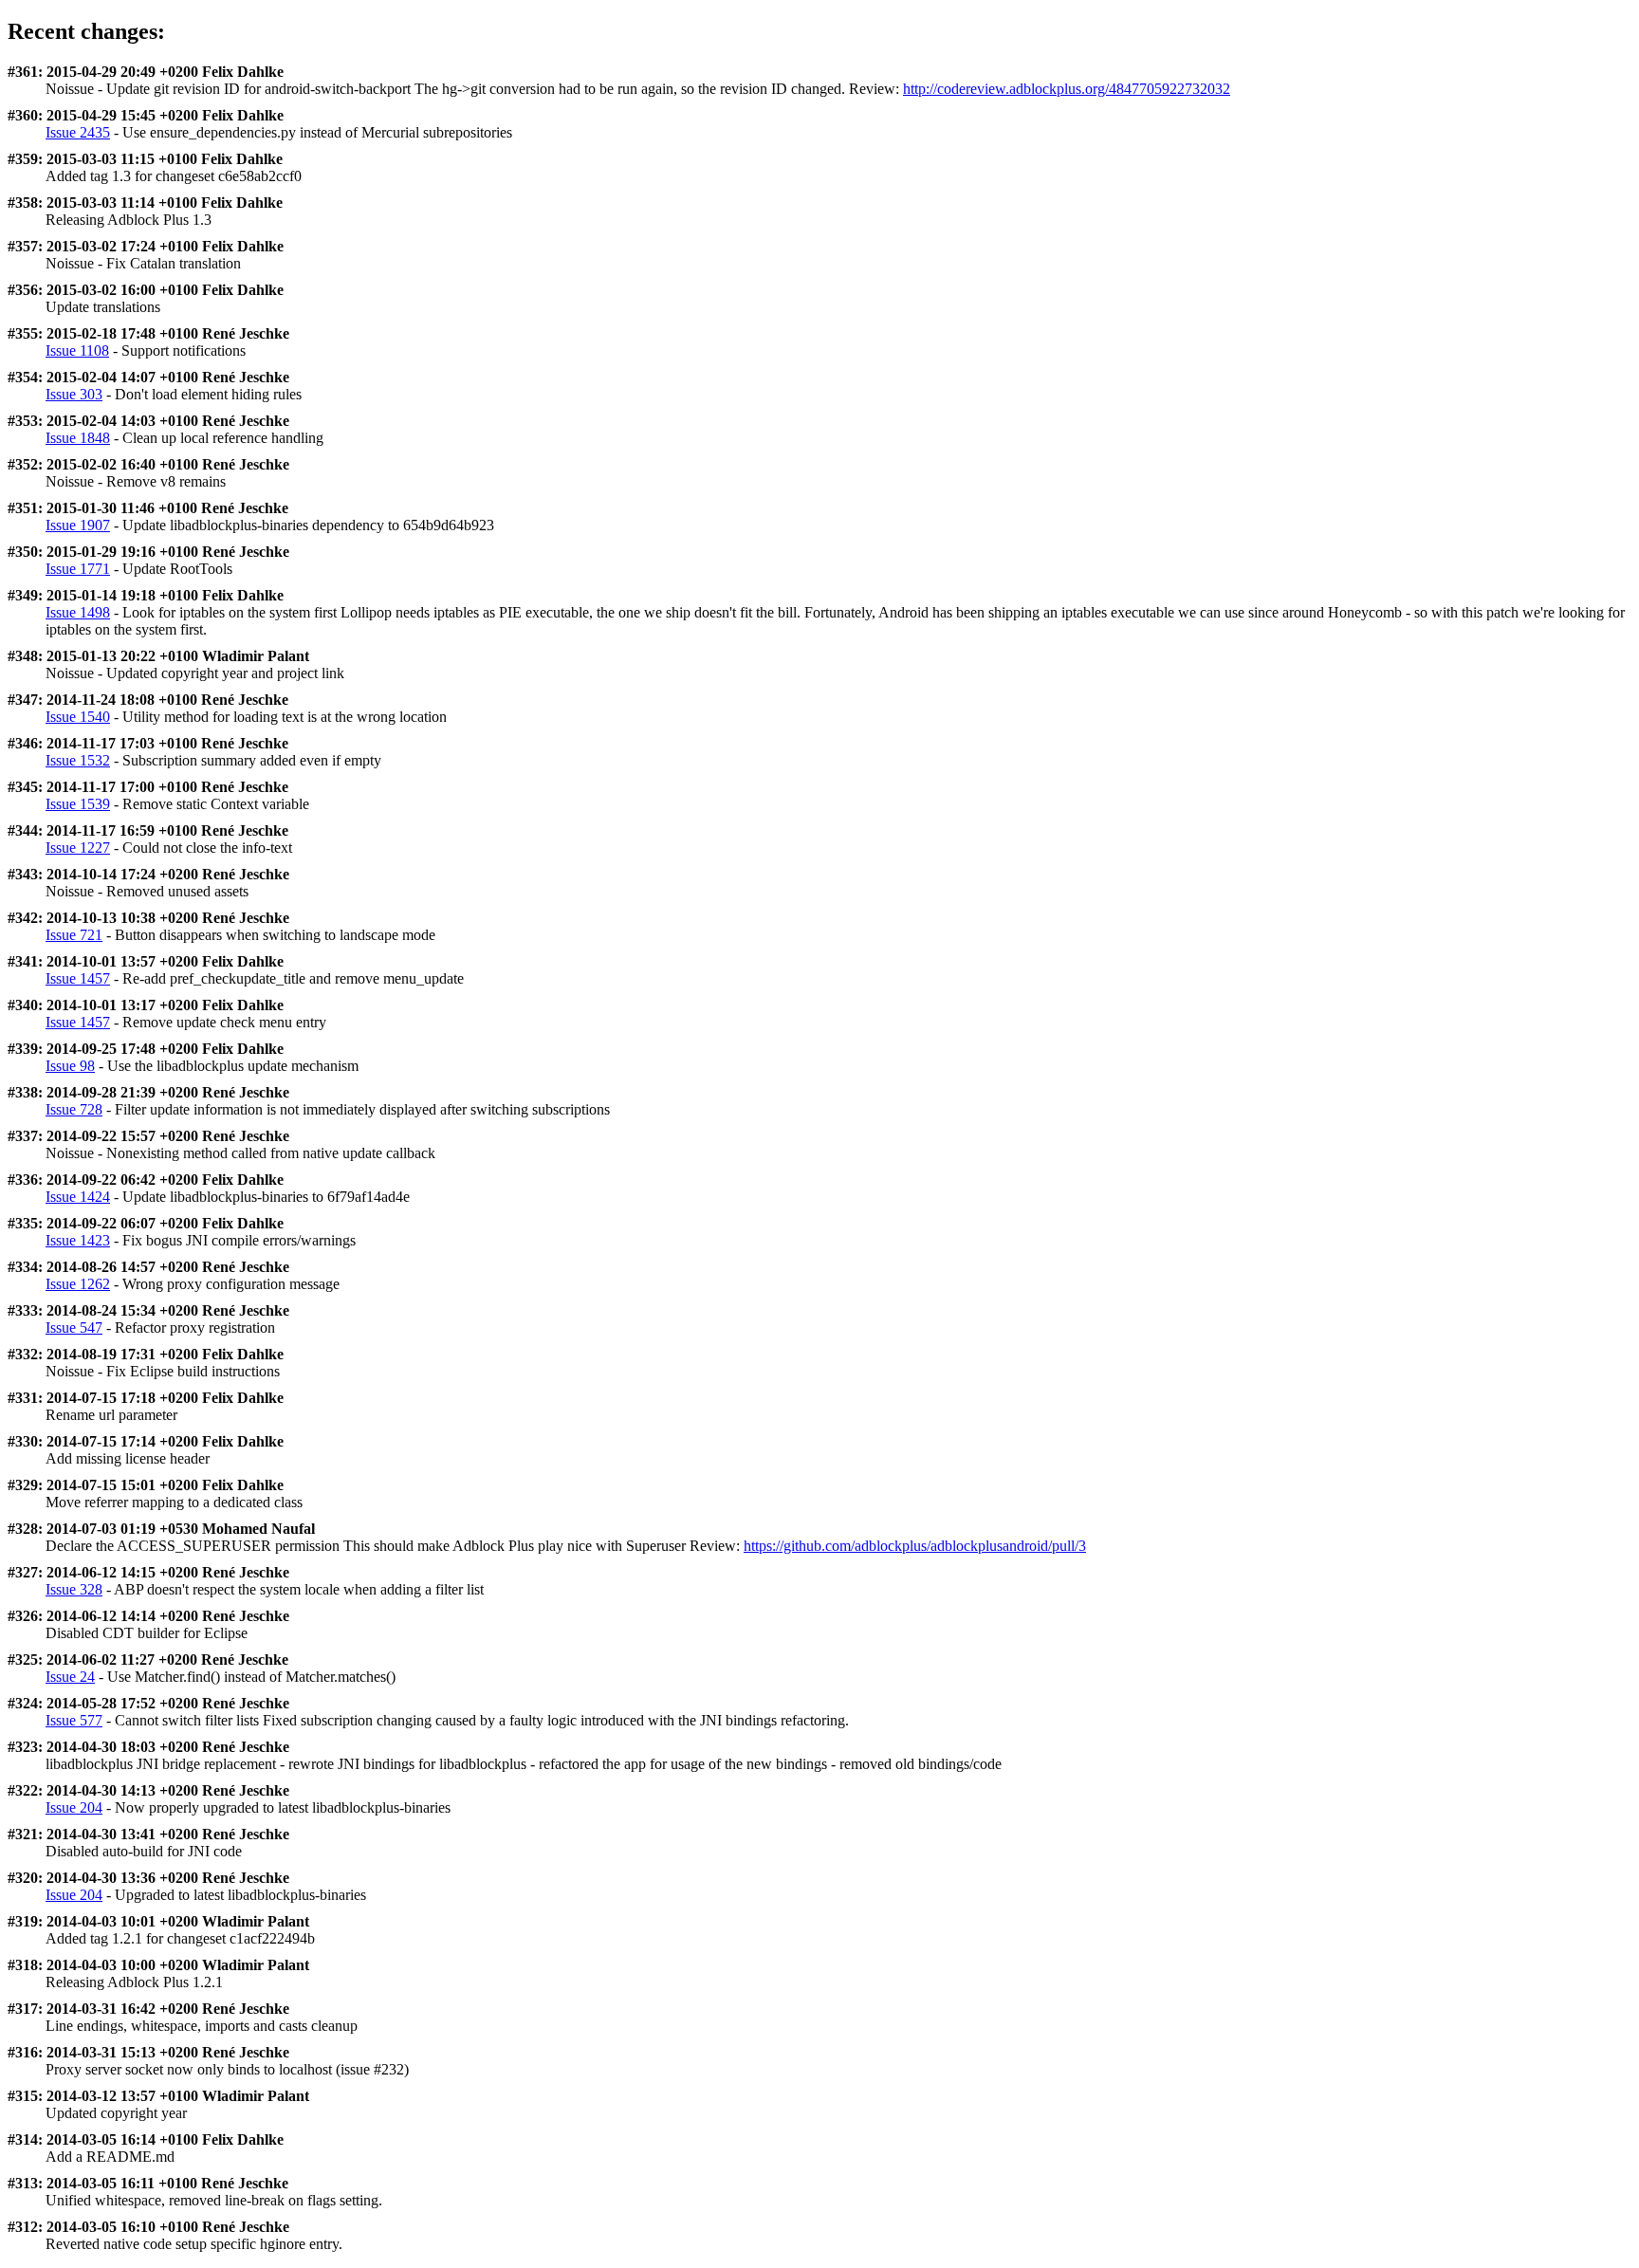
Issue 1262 (78, 1284)
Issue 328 (74, 1589)
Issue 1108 (77, 350)
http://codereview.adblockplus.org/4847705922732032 (1067, 89)
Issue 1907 (78, 525)
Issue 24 (70, 1677)
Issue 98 (70, 1066)
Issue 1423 (78, 1240)
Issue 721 (74, 935)
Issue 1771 (78, 569)
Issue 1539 (78, 804)
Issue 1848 (78, 438)
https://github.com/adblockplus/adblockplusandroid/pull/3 (915, 1546)
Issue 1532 (78, 760)
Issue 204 (74, 1807)
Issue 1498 (78, 612)
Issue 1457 (78, 978)
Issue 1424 (78, 1197)
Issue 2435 (78, 132)
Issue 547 (74, 1328)
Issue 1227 (78, 848)
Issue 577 (74, 1720)
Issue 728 (74, 1109)
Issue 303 (74, 394)
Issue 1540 (78, 717)
